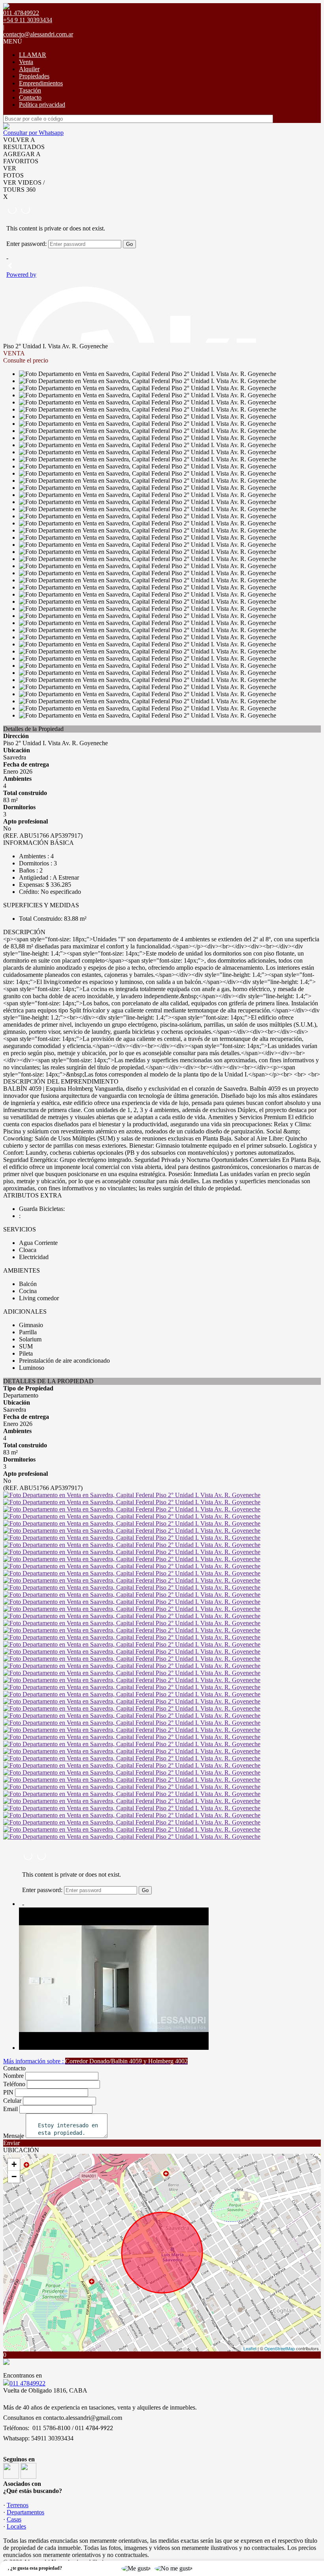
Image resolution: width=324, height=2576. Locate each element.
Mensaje (14, 2136)
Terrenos (18, 2505)
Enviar (11, 2143)
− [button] (14, 2177)
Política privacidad (42, 105)
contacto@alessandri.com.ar (38, 34)
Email (10, 2109)
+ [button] (14, 2164)
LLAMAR (33, 55)
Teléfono (14, 2084)
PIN (8, 2092)
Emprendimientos (41, 83)
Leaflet (250, 2348)
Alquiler (29, 69)
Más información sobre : (95, 2061)
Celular (12, 2101)
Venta (26, 62)
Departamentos (25, 2512)
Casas (14, 2519)
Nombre (13, 2076)
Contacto (30, 97)
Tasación (30, 90)
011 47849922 (27, 2383)
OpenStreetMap (280, 2348)
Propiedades (34, 76)
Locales (16, 2526)
